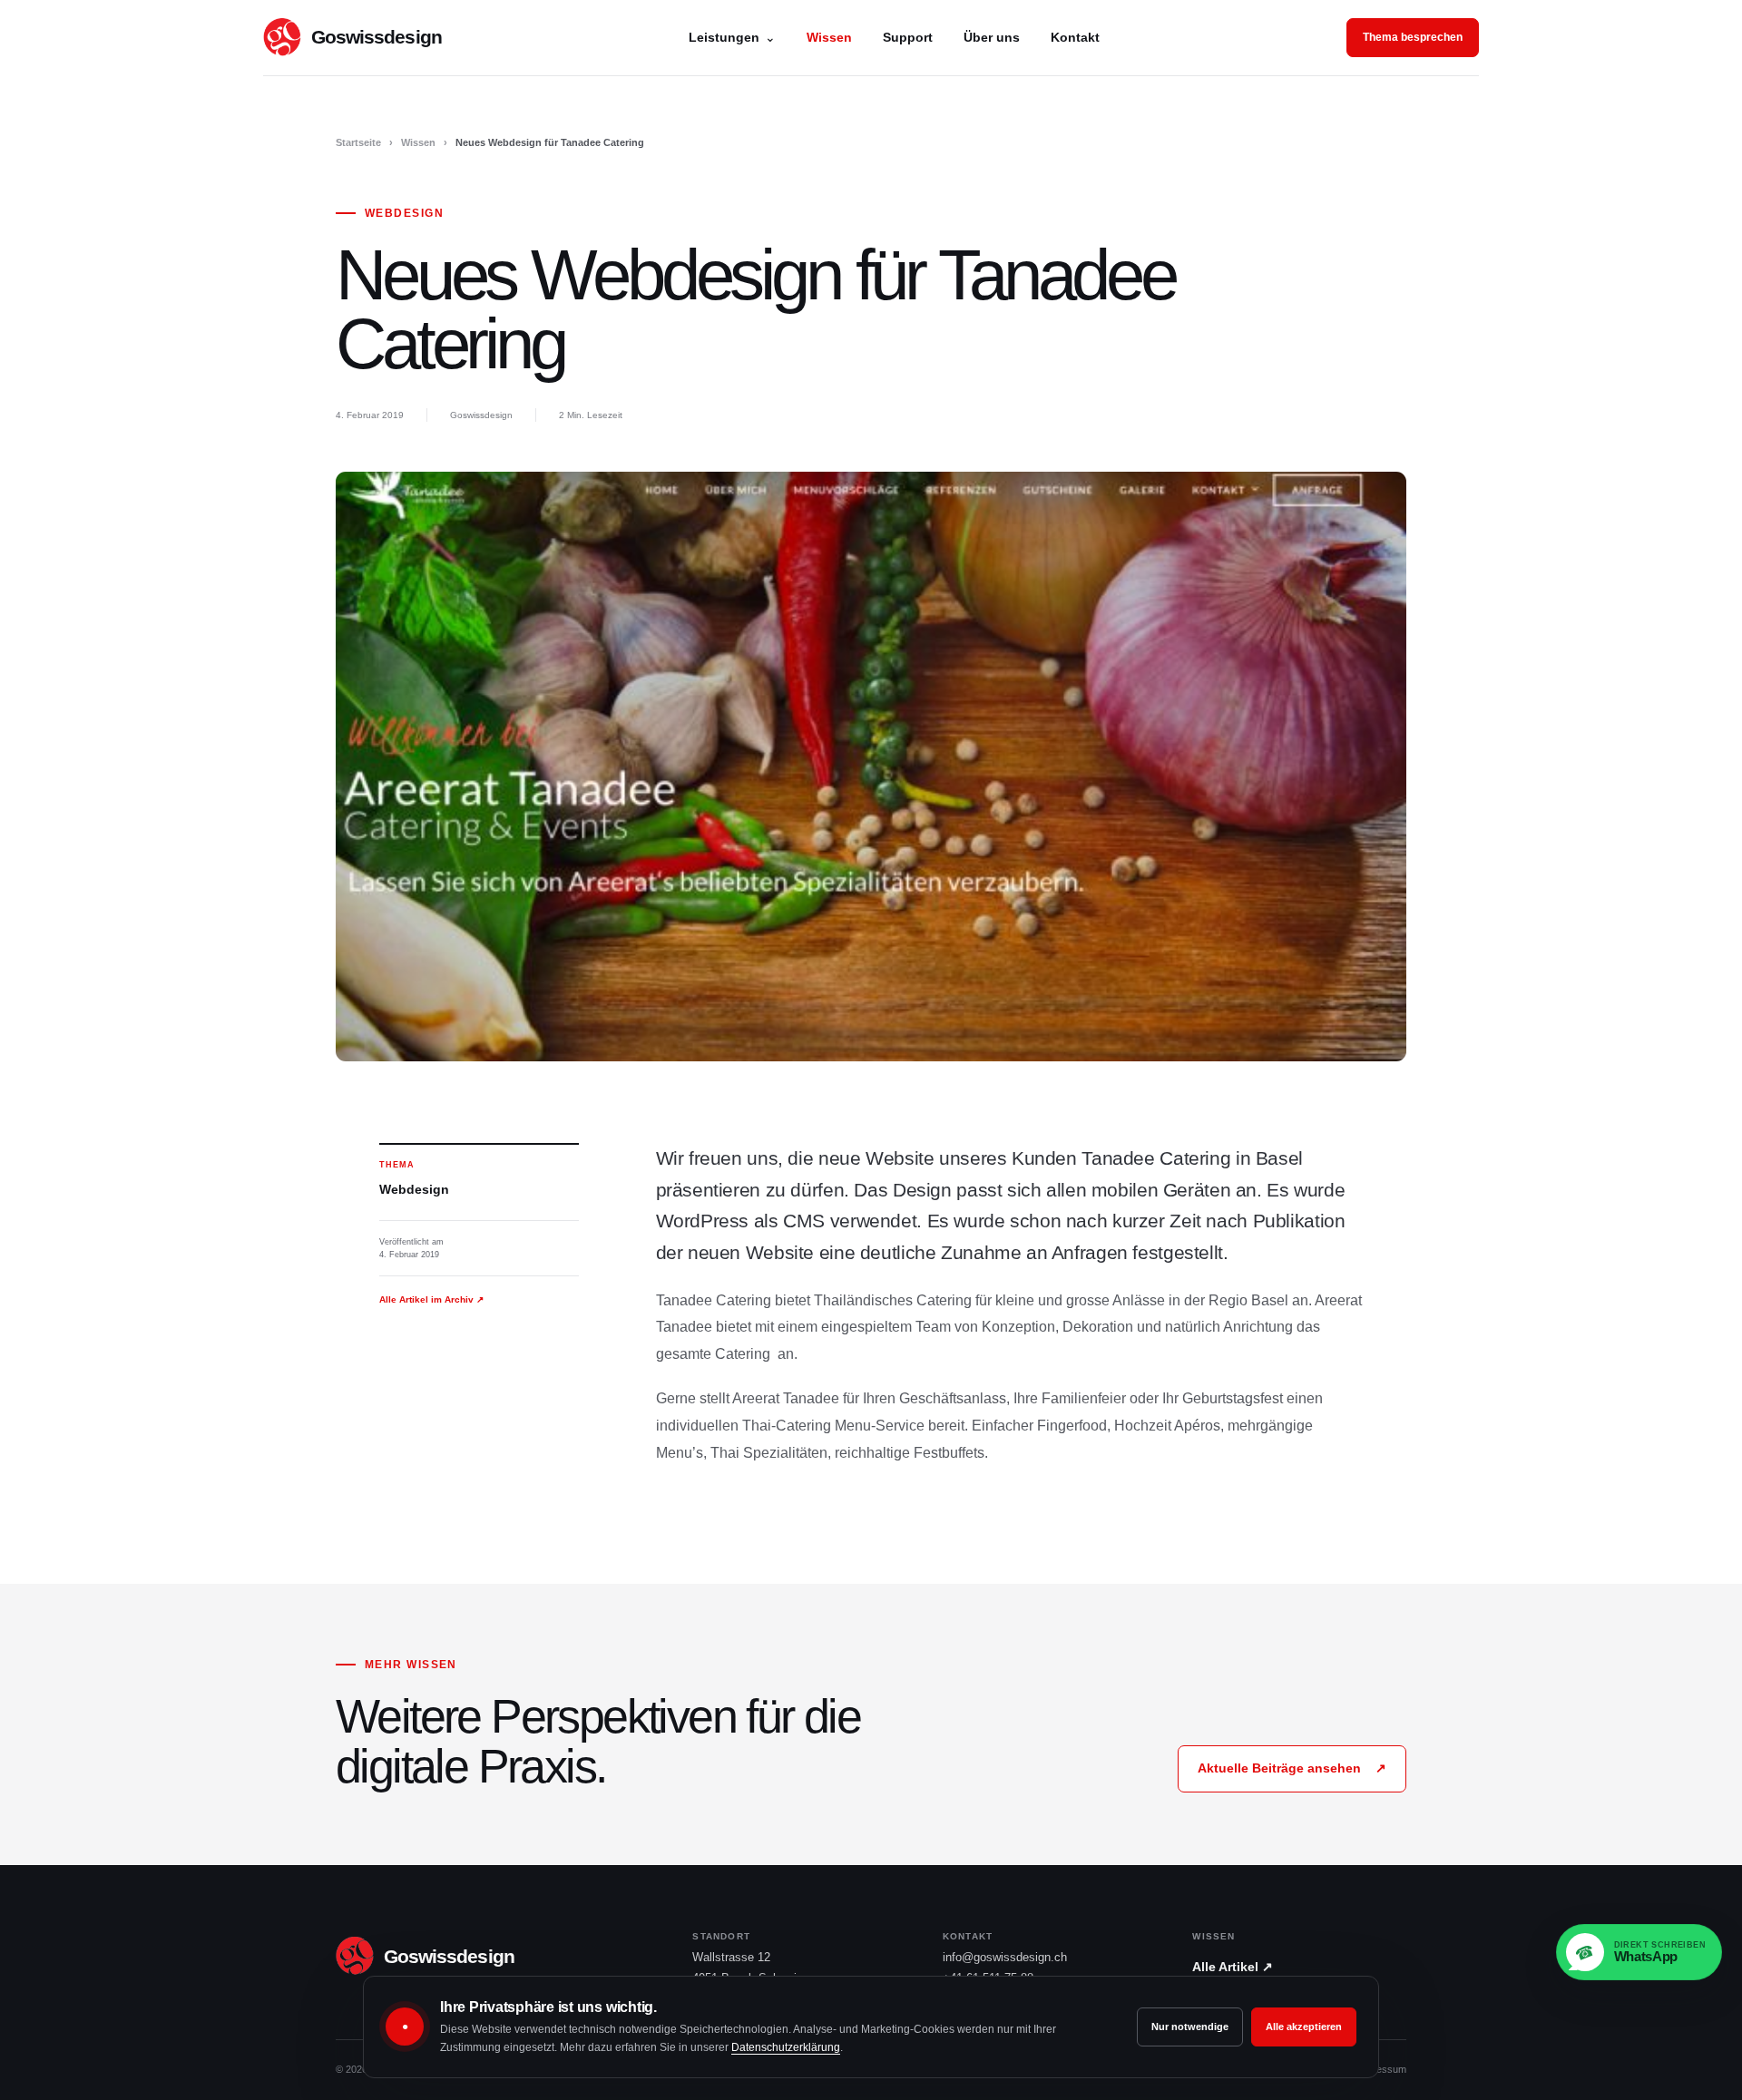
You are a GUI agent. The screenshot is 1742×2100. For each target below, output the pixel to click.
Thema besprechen (1413, 37)
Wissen (829, 37)
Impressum (1381, 2069)
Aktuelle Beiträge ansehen (1292, 1768)
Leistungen (732, 37)
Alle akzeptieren (1304, 2027)
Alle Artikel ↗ (1233, 1967)
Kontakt (1075, 37)
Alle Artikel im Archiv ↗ (431, 1299)
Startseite (358, 142)
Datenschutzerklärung (786, 2047)
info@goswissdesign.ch (1005, 1957)
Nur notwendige (1190, 2027)
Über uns (992, 37)
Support (908, 37)
